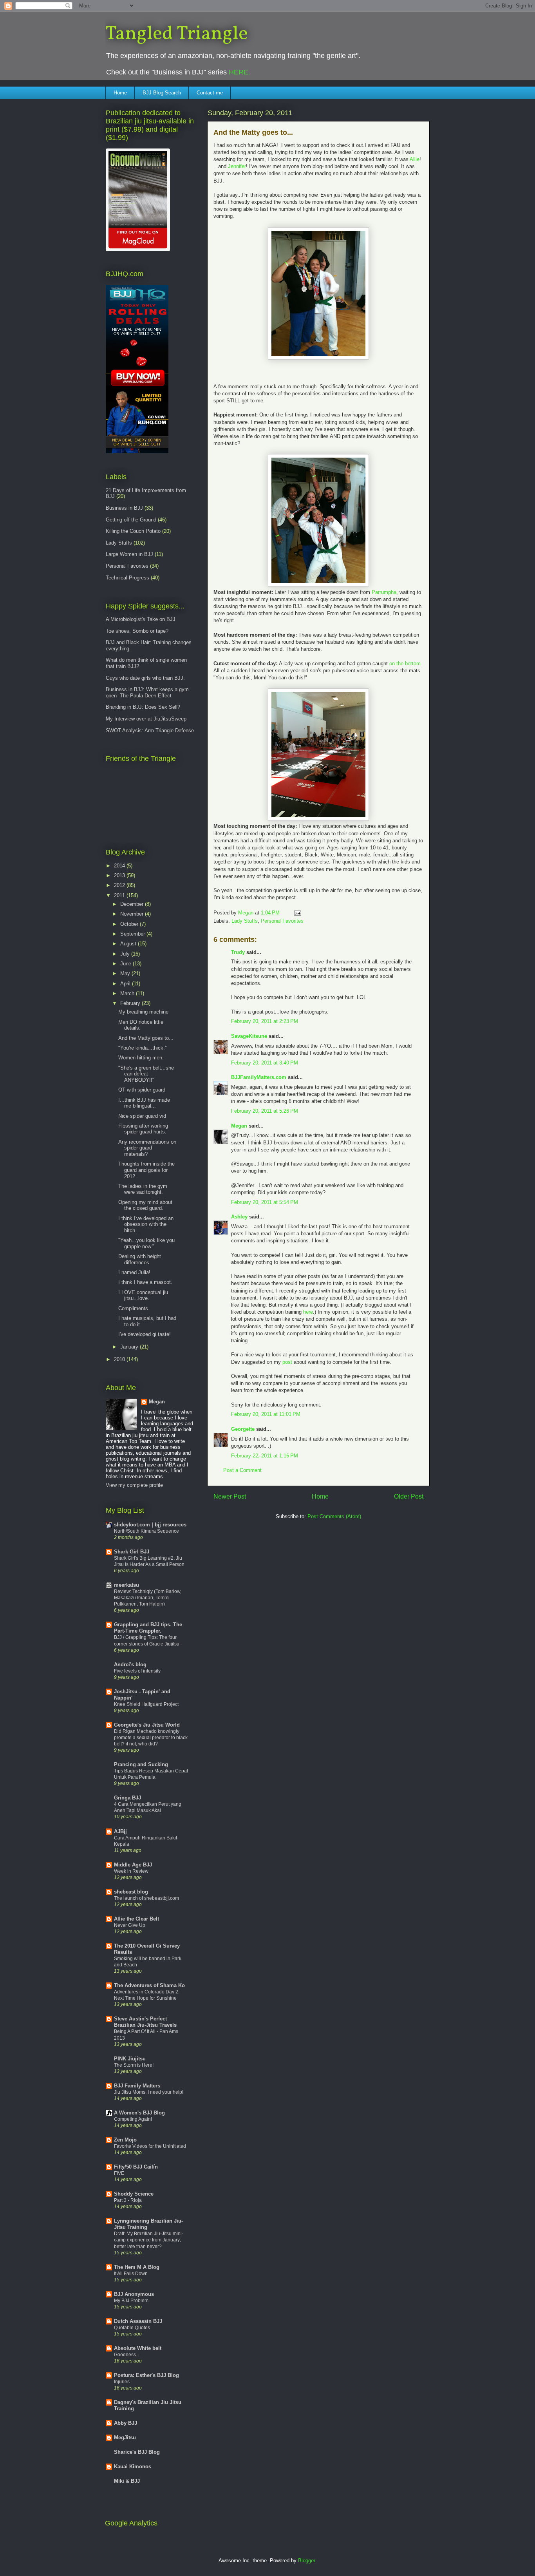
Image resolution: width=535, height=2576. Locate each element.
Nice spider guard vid (142, 1116)
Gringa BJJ (127, 1798)
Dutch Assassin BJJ (138, 2321)
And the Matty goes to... (146, 1038)
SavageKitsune (249, 1036)
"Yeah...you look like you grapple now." (146, 1243)
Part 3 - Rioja (128, 2200)
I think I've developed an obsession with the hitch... (146, 1224)
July (126, 954)
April (126, 984)
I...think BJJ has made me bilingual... (144, 1103)
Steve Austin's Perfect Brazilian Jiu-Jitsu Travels (145, 2022)
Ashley (239, 1217)
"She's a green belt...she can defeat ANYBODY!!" (146, 1074)
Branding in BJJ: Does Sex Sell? (143, 707)
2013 (120, 875)
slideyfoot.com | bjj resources (150, 1525)
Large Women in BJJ (129, 554)
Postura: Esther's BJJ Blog (146, 2375)
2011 (120, 895)
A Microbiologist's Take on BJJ (141, 619)
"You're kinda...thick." (143, 1048)
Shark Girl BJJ (132, 1552)
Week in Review (131, 1871)
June (127, 964)
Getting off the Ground (131, 520)
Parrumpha (384, 592)
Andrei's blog (130, 1665)
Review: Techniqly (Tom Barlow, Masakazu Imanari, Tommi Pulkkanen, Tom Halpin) (148, 1598)
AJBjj (120, 1831)
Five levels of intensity (137, 1671)
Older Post (409, 1496)
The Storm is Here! (134, 2065)
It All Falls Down (131, 2274)
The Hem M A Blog (137, 2267)
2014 (120, 866)
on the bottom (405, 663)
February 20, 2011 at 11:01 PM (266, 1414)
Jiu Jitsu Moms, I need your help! (149, 2092)
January (130, 1347)
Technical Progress (127, 578)
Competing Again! (133, 2119)
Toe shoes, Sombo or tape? (137, 631)
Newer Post (230, 1496)
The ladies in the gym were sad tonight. (143, 1189)
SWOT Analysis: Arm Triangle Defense (150, 730)
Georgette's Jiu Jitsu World (147, 1725)
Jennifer (237, 166)
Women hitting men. (141, 1058)
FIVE (119, 2173)
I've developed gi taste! (145, 1334)
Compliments (133, 1308)
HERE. (239, 72)
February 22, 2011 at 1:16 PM (265, 1456)
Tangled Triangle (177, 34)
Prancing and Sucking (141, 1764)
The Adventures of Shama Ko (149, 1985)
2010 (120, 1359)
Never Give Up (130, 1925)
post (287, 1362)
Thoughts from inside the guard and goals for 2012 (146, 1170)
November (133, 914)
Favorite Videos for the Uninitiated (150, 2146)
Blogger (306, 2561)
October (130, 924)
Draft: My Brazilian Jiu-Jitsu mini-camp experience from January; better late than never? (149, 2240)
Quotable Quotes (132, 2328)
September (133, 934)
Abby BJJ (126, 2423)
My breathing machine (143, 1012)
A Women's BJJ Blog (139, 2113)
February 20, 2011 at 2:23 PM (265, 1021)
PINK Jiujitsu (130, 2059)
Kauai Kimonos (133, 2466)
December (133, 904)
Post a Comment (242, 1470)
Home (120, 93)
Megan (239, 1126)
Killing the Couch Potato (133, 531)
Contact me (210, 93)
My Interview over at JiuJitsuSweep (146, 719)
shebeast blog (131, 1892)
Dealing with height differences (140, 1259)
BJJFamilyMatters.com (259, 1077)
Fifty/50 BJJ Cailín (136, 2167)
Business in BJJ (124, 508)
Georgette (243, 1429)
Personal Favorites (282, 921)
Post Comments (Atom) (334, 1516)
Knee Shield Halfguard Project (146, 1704)
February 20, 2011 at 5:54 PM (265, 1202)
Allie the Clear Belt (136, 1919)
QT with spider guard (142, 1090)
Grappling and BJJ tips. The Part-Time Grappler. (148, 1628)
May (126, 973)
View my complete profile (134, 1485)
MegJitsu (125, 2438)
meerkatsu (127, 1585)
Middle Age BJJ (133, 1865)
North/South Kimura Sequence (146, 1531)
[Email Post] (297, 913)
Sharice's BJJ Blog (137, 2452)
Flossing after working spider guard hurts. (143, 1129)
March (128, 993)
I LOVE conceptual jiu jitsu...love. (143, 1295)
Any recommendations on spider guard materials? (147, 1148)
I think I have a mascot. (145, 1282)
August (129, 944)
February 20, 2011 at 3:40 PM (265, 1063)
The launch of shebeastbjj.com (146, 1898)
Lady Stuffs (245, 921)
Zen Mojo (125, 2140)
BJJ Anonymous (134, 2294)
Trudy (238, 952)
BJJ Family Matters (137, 2086)
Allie (415, 159)
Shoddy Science (134, 2194)
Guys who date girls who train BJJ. (145, 678)
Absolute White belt (138, 2348)
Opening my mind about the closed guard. (145, 1205)
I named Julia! (134, 1272)
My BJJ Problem (131, 2301)
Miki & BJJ (127, 2481)
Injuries (122, 2382)
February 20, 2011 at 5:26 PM (265, 1111)
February (131, 1003)
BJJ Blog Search (162, 93)
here (308, 1312)
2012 (120, 885)
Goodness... (127, 2355)
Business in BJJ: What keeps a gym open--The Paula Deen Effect (147, 692)
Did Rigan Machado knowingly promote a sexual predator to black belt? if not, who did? (151, 1738)
